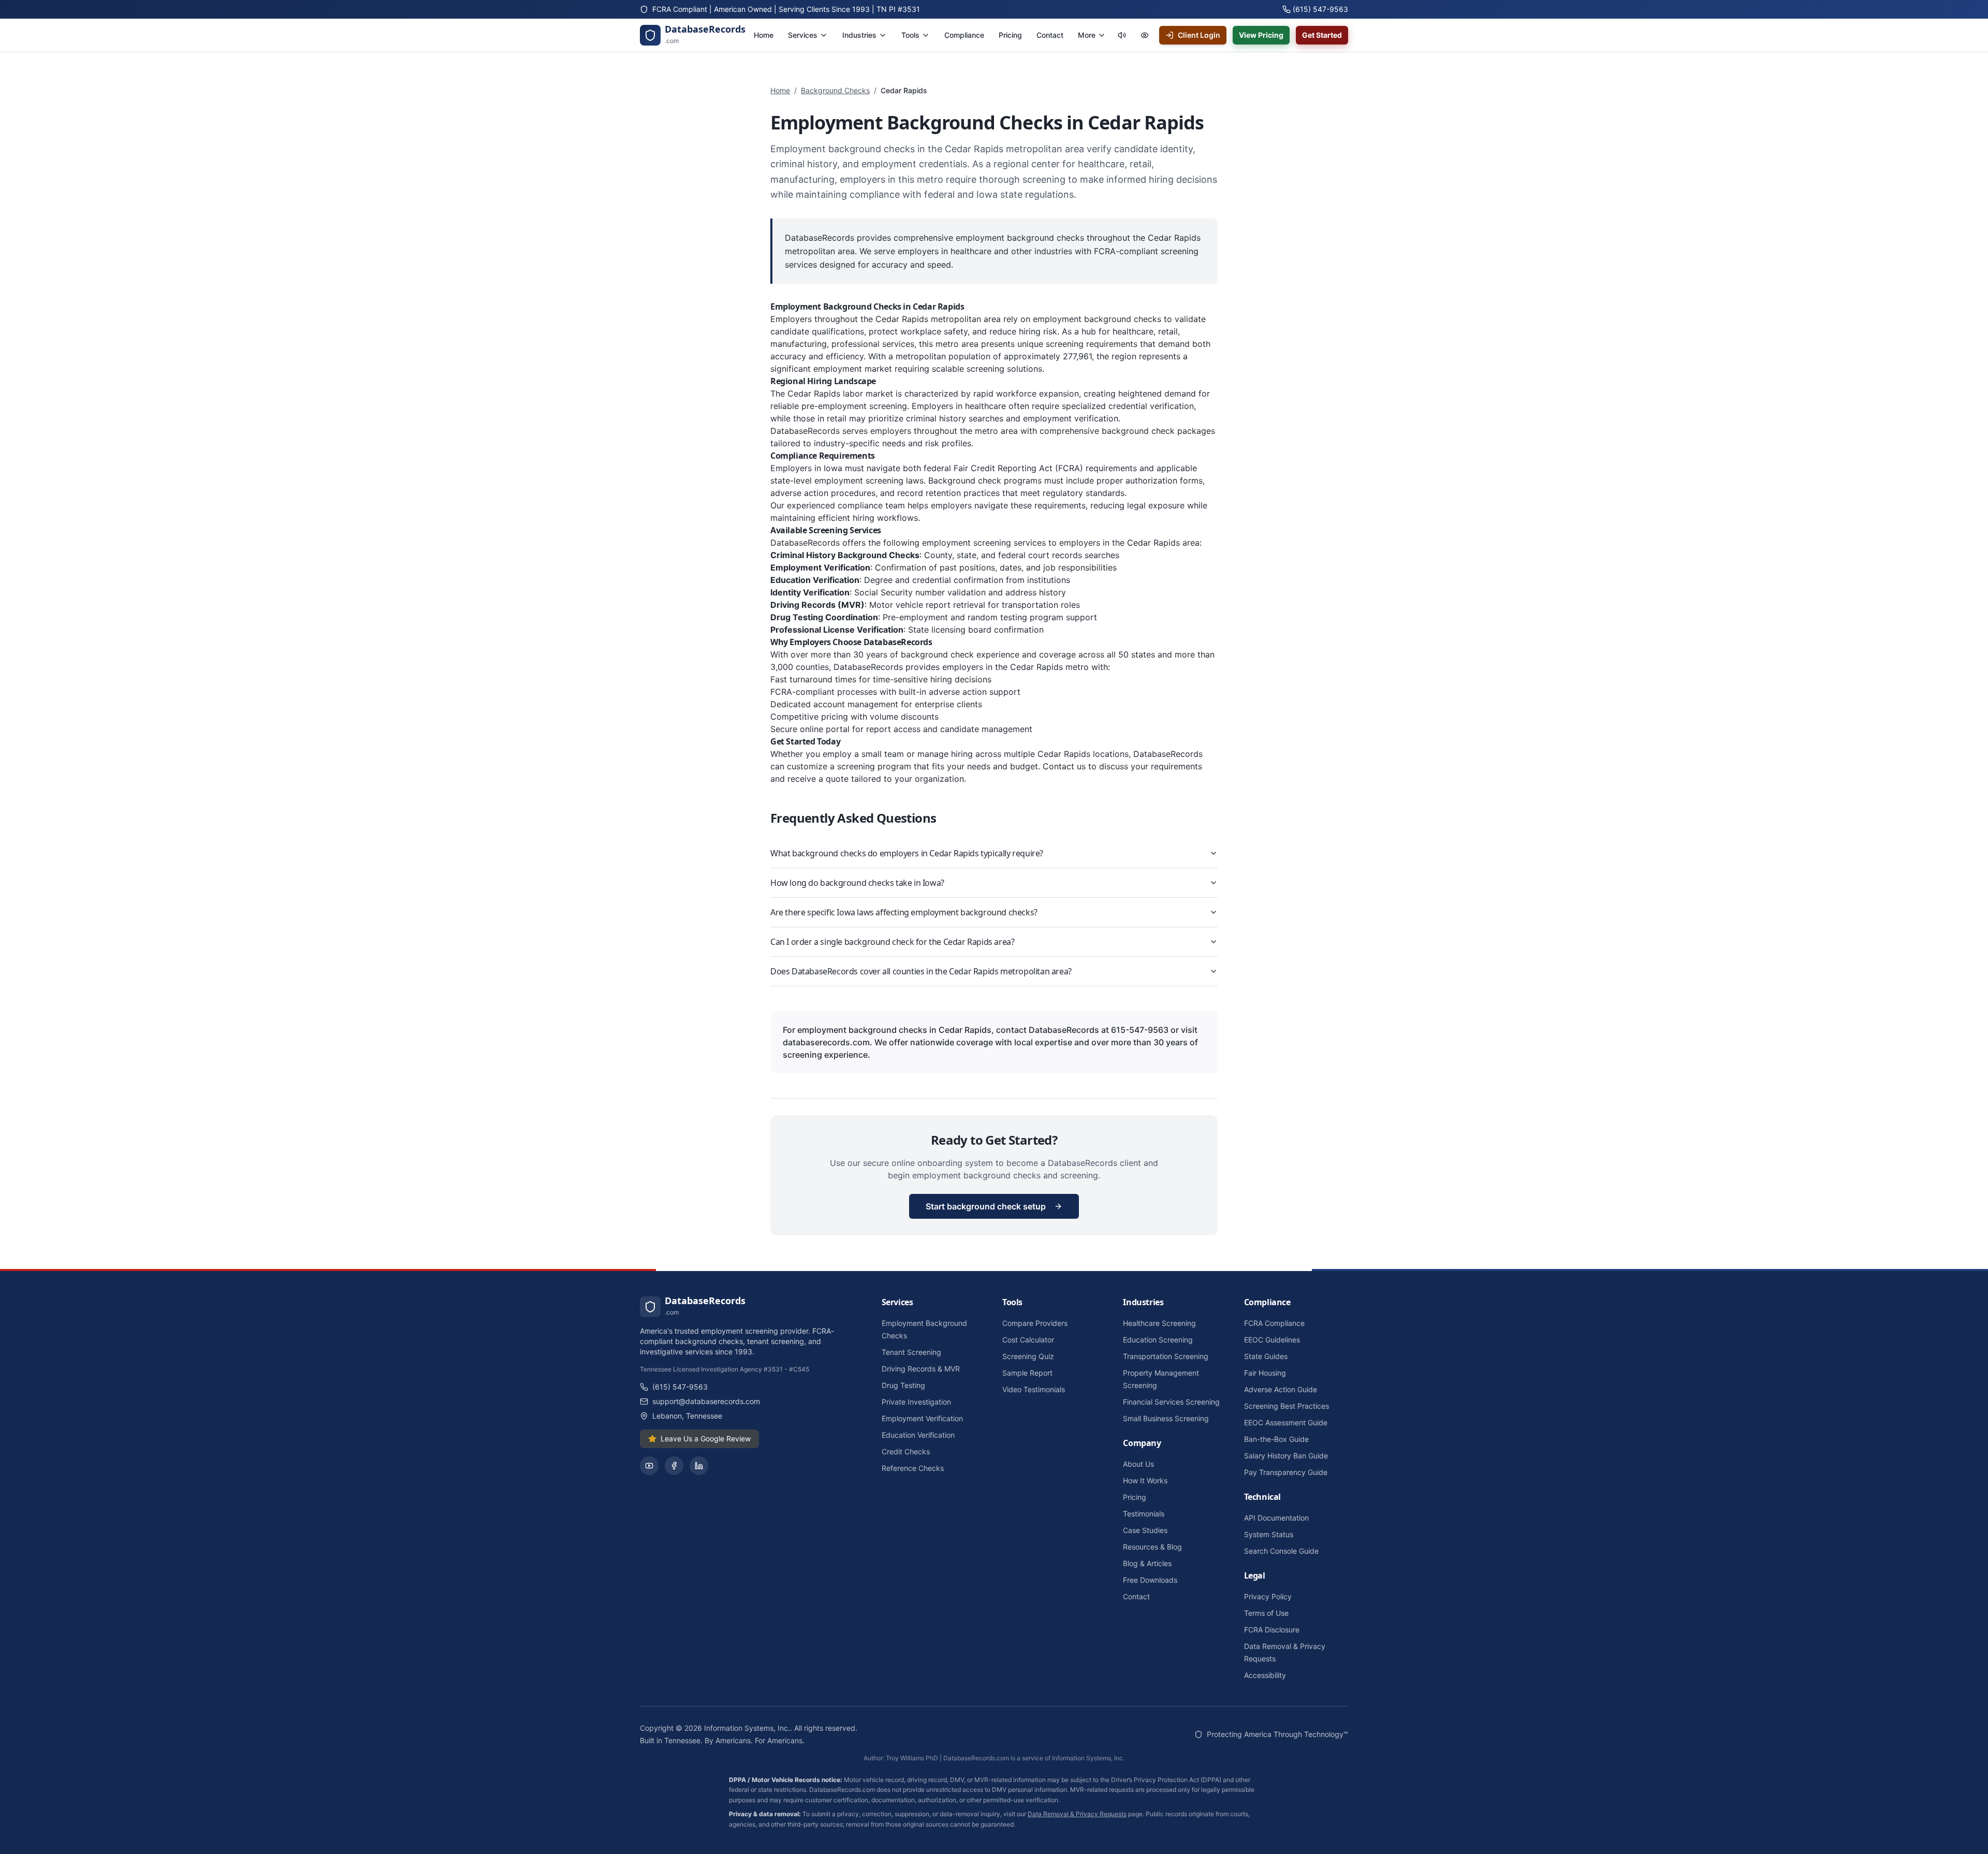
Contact (1136, 1596)
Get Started (1322, 35)
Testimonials (1144, 1514)
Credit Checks (906, 1451)
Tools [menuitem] (910, 35)
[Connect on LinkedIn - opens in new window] (699, 1466)
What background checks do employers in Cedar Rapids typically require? (907, 853)
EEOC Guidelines (1272, 1340)
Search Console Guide (1281, 1551)
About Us (1138, 1464)
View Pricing (1261, 35)
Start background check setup (986, 1206)
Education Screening (1158, 1340)
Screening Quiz (1028, 1356)
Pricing (1135, 1497)
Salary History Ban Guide (1286, 1456)
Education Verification (918, 1435)
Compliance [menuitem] (964, 35)
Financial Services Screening (1171, 1402)
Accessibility (1265, 1675)
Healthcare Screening (1159, 1323)
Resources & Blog (1152, 1547)
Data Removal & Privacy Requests (1077, 1814)
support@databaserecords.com (706, 1401)
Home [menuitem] (764, 35)
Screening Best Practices (1287, 1406)
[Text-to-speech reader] (1122, 35)
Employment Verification (922, 1418)
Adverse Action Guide (1281, 1389)
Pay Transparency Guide (1286, 1472)
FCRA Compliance (1274, 1323)
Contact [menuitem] (1050, 35)
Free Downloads (1150, 1580)
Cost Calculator (1028, 1340)
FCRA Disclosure (1272, 1630)
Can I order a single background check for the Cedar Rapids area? (892, 942)
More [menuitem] (1087, 35)
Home (780, 90)
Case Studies (1145, 1530)
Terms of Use (1266, 1613)
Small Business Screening (1166, 1418)
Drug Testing (903, 1385)
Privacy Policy (1268, 1596)
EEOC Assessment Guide (1286, 1422)
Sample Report (1027, 1373)
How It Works (1145, 1480)
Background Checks (835, 90)
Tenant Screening (911, 1352)
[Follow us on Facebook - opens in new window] (674, 1466)
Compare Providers (1035, 1323)
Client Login (1199, 35)
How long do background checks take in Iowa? (857, 883)
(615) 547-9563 (680, 1387)
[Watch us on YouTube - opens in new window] (649, 1466)
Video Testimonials (1034, 1389)
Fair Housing (1265, 1373)
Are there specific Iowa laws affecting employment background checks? (904, 912)
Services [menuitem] (803, 35)
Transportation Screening (1166, 1356)
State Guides (1266, 1356)
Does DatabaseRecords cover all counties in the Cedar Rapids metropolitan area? (921, 971)
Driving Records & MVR (921, 1369)
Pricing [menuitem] (1010, 35)
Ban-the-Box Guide (1276, 1439)
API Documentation (1276, 1518)
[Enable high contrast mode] (1145, 35)
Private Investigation (916, 1402)
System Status (1269, 1534)
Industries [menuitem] (859, 35)
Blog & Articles (1147, 1563)
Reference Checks (913, 1468)
